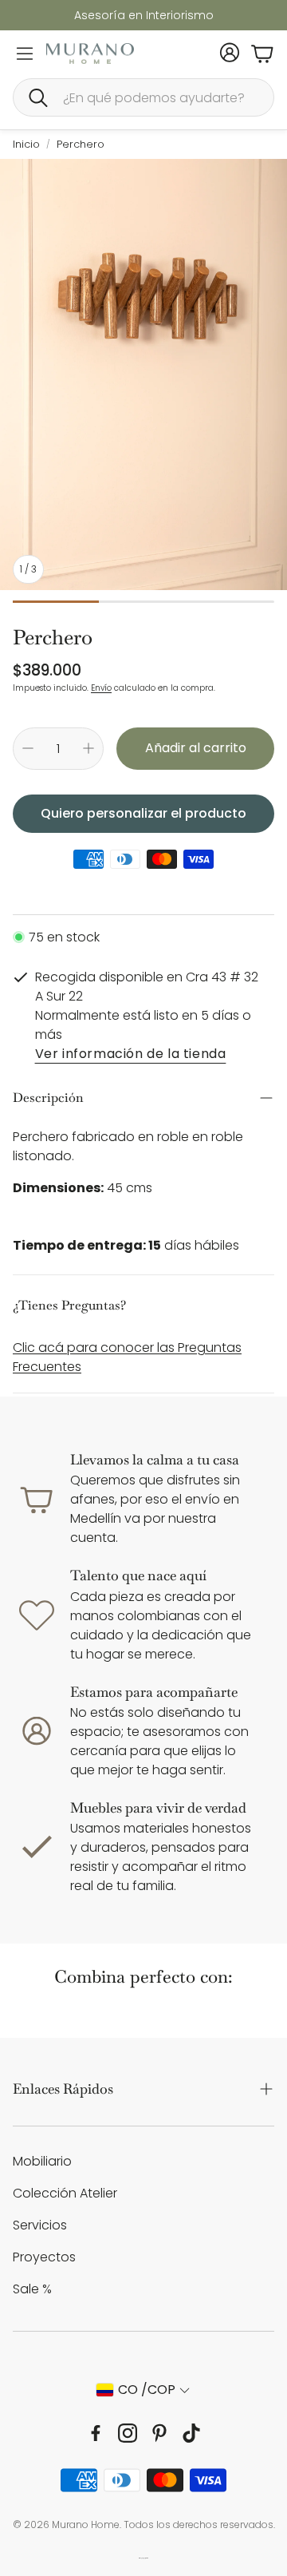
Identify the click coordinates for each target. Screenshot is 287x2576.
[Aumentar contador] (88, 748)
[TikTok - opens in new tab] (191, 2433)
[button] (143, 97)
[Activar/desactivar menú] (25, 54)
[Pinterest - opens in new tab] (159, 2433)
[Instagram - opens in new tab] (128, 2433)
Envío (101, 688)
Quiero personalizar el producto (143, 813)
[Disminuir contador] (28, 748)
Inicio (26, 144)
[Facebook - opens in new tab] (96, 2433)
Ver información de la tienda (131, 1055)
